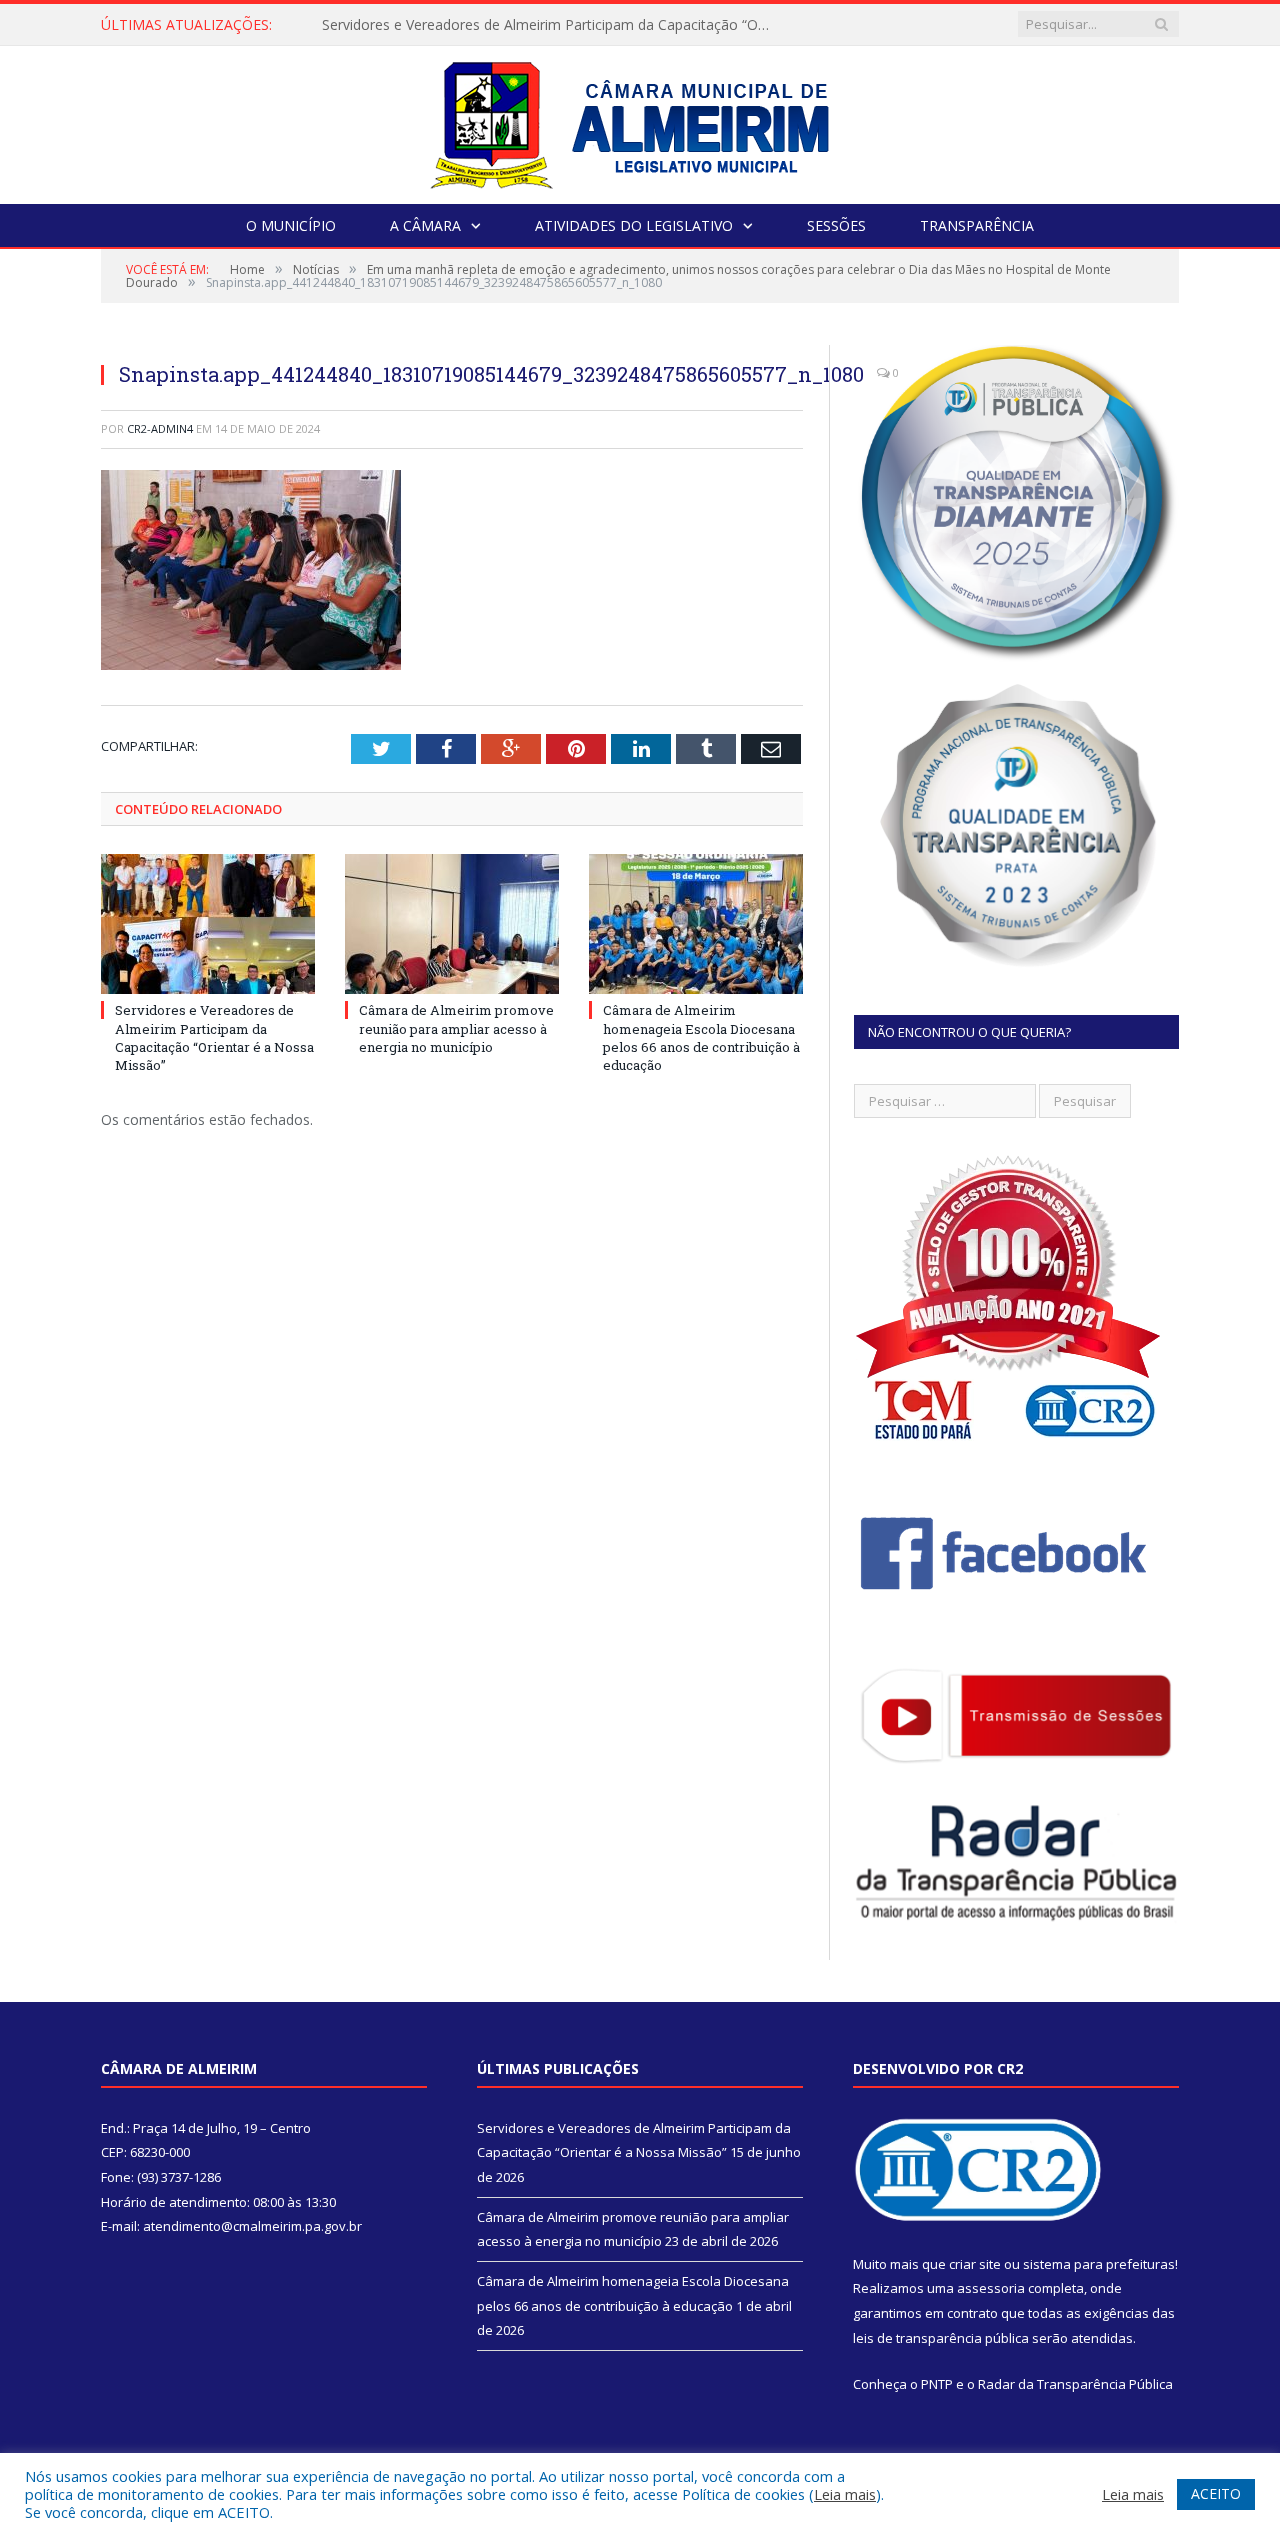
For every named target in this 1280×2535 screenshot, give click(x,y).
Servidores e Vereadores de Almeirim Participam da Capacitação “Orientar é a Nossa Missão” (214, 1037)
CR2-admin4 (160, 428)
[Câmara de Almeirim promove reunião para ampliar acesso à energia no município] (452, 924)
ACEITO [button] (1216, 2493)
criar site (975, 2264)
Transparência (977, 225)
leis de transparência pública (941, 2338)
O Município (291, 225)
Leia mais (845, 2494)
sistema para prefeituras (1099, 2264)
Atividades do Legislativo (634, 225)
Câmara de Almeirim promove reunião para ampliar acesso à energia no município (552, 25)
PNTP (937, 2384)
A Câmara (425, 225)
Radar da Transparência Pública (1075, 2384)
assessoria (991, 2288)
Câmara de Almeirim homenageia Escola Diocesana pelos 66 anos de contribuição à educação (701, 1037)
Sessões (836, 225)
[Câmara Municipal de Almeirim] (640, 120)
